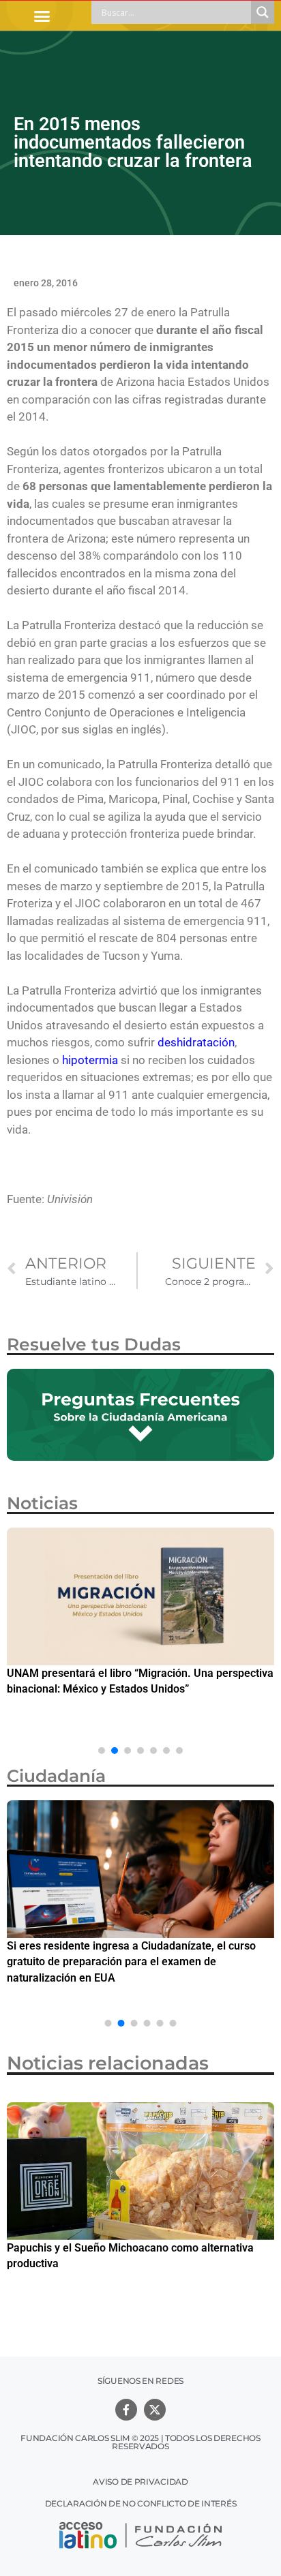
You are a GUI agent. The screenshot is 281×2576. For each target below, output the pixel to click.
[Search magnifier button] (263, 12)
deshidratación (196, 1042)
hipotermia (90, 1060)
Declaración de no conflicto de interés (141, 2503)
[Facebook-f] (126, 2410)
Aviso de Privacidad (140, 2482)
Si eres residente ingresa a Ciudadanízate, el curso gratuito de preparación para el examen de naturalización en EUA (131, 1962)
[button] (42, 16)
